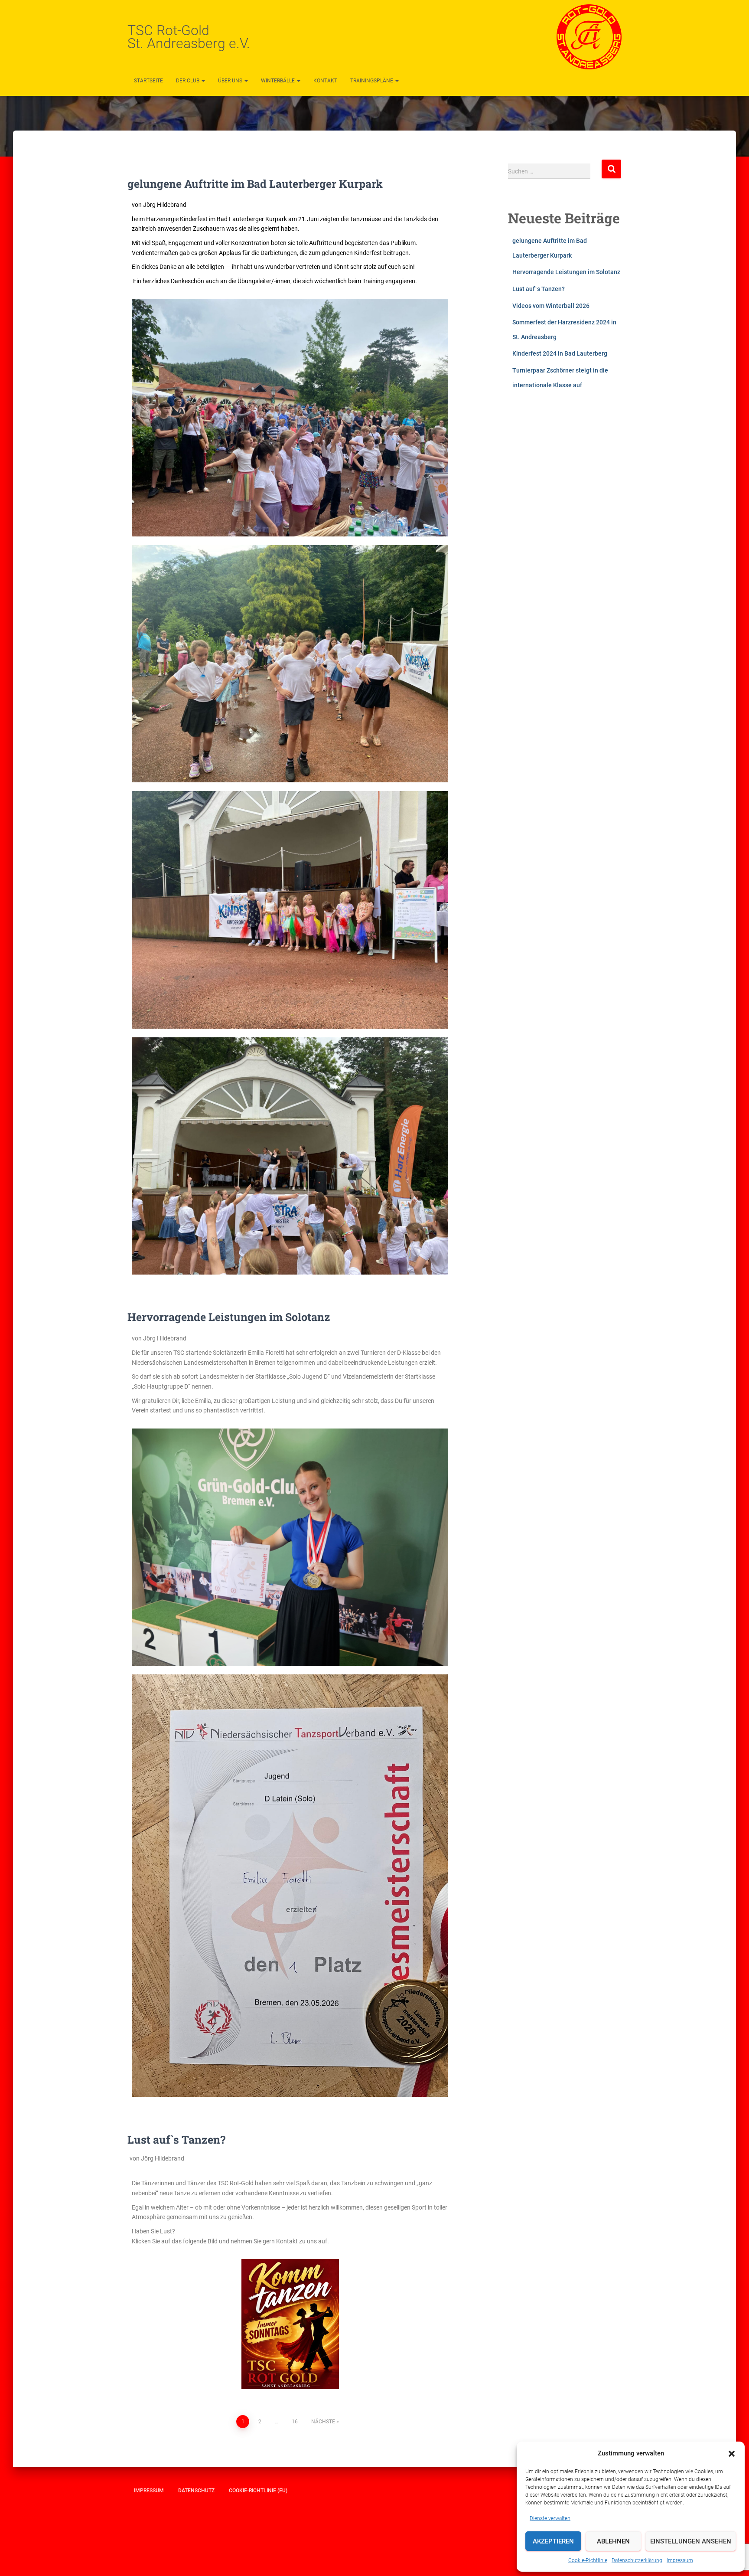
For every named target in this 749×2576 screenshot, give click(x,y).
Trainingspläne (372, 81)
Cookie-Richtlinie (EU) (258, 2491)
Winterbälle (278, 81)
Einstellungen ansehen (691, 2541)
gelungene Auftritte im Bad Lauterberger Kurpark (255, 184)
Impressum (680, 2560)
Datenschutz (196, 2491)
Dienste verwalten (550, 2518)
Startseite (148, 81)
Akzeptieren (553, 2541)
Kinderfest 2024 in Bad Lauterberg (560, 353)
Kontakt (325, 81)
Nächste (323, 2422)
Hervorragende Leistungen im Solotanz (229, 1317)
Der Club (188, 81)
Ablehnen (613, 2541)
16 (295, 2422)
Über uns (231, 81)
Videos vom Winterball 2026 (551, 306)
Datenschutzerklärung (637, 2560)
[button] (732, 2454)
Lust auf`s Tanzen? (176, 2140)
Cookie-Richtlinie (588, 2560)
